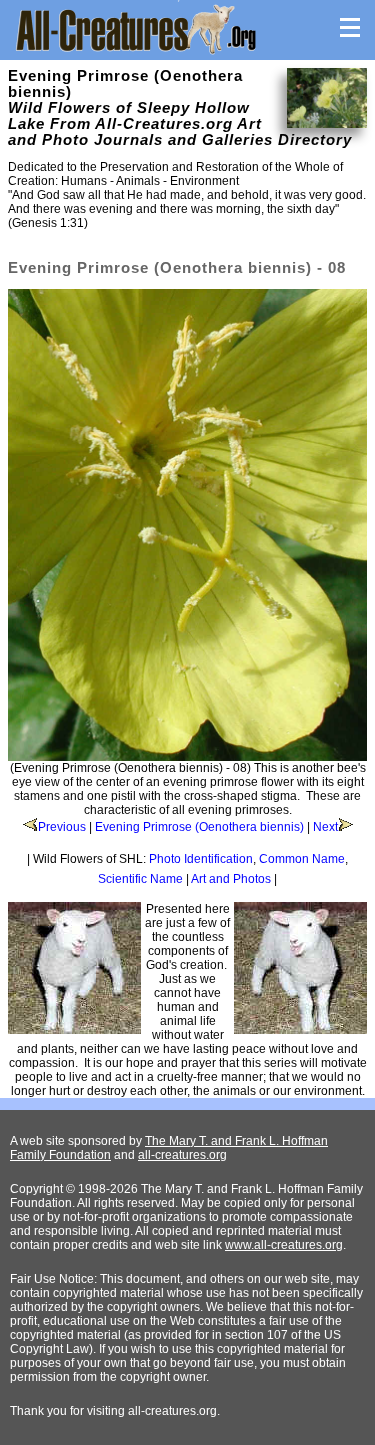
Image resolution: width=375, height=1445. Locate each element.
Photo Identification (201, 859)
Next (325, 827)
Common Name (302, 859)
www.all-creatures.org (284, 1245)
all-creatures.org (182, 1155)
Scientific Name (140, 879)
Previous (62, 827)
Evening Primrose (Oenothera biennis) (199, 827)
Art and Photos (231, 879)
